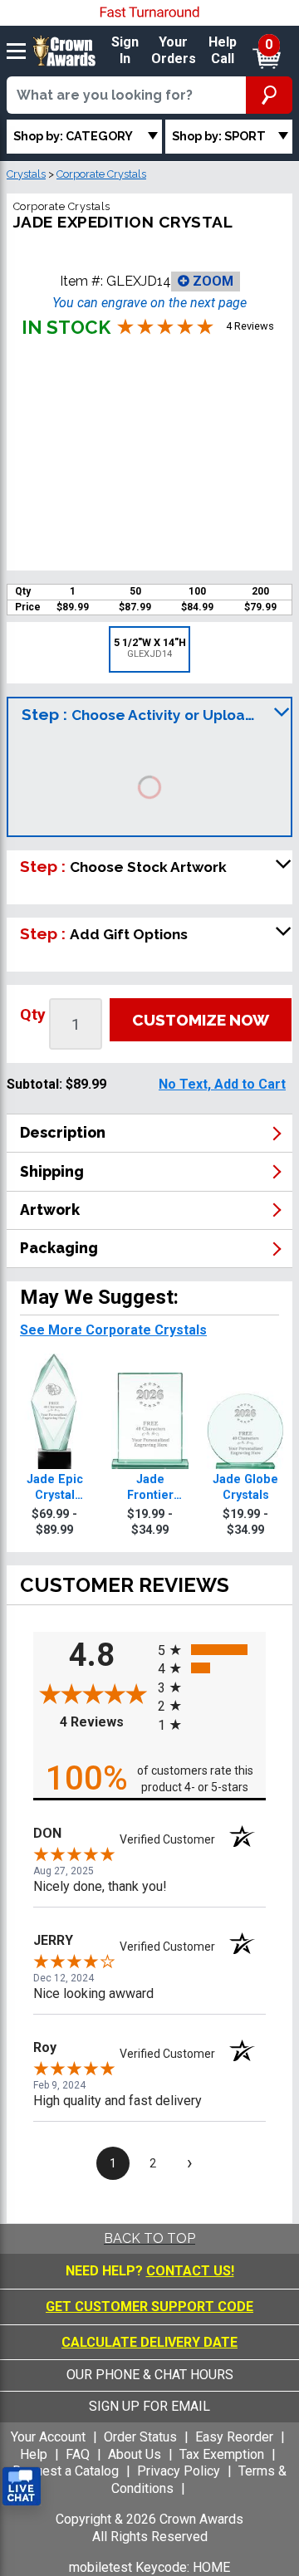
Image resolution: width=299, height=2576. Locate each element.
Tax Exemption (222, 2454)
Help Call (223, 51)
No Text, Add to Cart (222, 1084)
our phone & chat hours (150, 2375)
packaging (59, 1248)
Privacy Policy (179, 2471)
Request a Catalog (66, 2471)
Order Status (140, 2437)
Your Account (48, 2437)
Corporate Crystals (101, 174)
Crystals (26, 174)
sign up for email (149, 2406)
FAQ (78, 2454)
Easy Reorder (234, 2437)
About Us (135, 2454)
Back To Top (149, 2238)
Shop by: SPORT (219, 136)
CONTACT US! (190, 2271)
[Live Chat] (22, 2487)
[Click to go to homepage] (64, 50)
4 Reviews (105, 1722)
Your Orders (174, 51)
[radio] (212, 1650)
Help (34, 2454)
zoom (211, 281)
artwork (50, 1210)
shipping (52, 1171)
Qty (33, 1014)
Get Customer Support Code (149, 2307)
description (63, 1132)
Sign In (125, 51)
